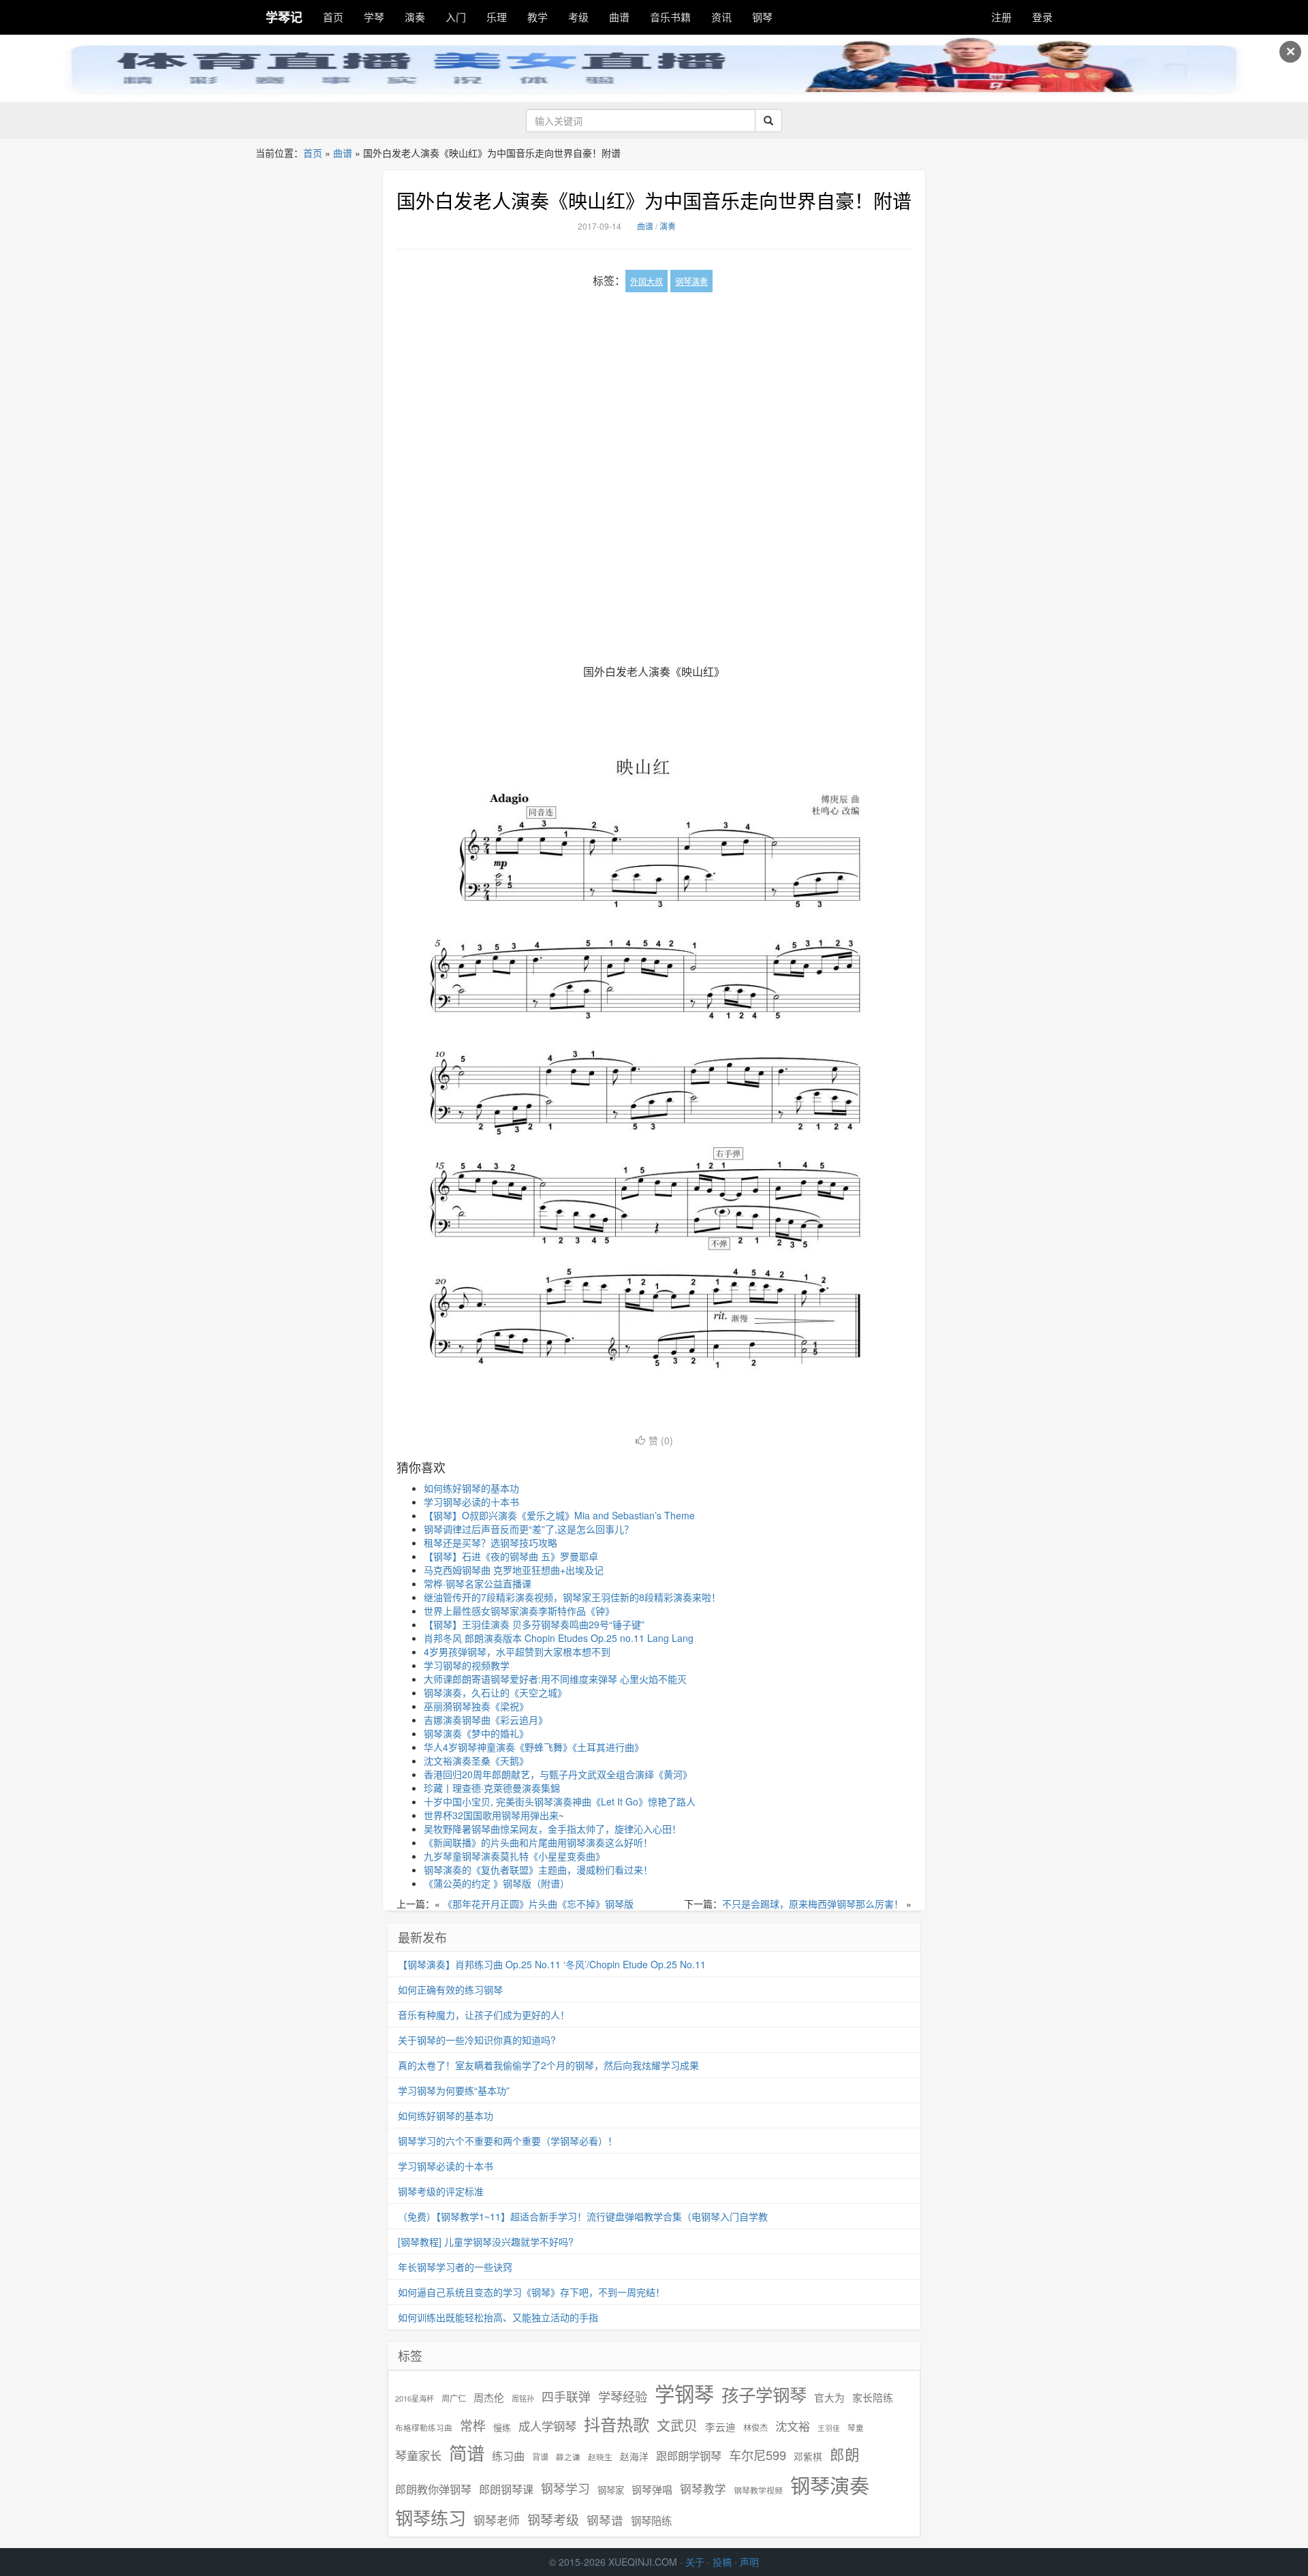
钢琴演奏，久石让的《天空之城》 (495, 1692)
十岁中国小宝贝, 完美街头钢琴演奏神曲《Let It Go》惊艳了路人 (560, 1801)
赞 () (661, 1440)
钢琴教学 (703, 2489)
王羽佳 (829, 2428)
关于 (695, 2562)
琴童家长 (418, 2455)
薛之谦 (568, 2457)
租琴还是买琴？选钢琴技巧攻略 (490, 1542)
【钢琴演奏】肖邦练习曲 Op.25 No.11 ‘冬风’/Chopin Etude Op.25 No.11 (552, 1964)
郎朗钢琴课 (506, 2489)
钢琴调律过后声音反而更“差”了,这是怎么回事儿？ (529, 1529)
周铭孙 (523, 2399)
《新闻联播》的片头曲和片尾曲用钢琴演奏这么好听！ (538, 1842)
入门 (456, 17)
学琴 (374, 17)
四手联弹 (566, 2396)
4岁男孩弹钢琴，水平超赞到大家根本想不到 (517, 1651)
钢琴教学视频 (758, 2490)
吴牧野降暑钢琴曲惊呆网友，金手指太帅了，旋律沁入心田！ (552, 1829)
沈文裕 (793, 2426)
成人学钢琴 (547, 2426)
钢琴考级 (553, 2519)
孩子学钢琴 (764, 2394)
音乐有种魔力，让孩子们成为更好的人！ (484, 2015)
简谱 (467, 2453)
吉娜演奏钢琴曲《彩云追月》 (486, 1720)
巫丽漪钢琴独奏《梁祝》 (476, 1706)
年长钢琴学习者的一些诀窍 (455, 2267)
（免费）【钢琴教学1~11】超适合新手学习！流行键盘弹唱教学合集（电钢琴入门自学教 (583, 2216)
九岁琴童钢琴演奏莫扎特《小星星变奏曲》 (514, 1856)
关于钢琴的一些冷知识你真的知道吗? (477, 2040)
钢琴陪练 (651, 2520)
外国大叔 (647, 281)
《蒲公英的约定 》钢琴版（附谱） (497, 1883)
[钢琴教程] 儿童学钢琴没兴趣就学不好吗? (486, 2241)
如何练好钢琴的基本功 (471, 1488)
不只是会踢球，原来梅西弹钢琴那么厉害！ (813, 1904)
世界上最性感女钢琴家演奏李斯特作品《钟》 (519, 1611)
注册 (1001, 17)
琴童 (856, 2427)
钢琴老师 (497, 2520)
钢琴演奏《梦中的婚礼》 (476, 1733)
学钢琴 (684, 2393)
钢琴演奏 (691, 281)
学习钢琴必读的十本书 (471, 1502)
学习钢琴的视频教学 (467, 1665)
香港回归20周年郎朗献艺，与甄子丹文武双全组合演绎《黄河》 (558, 1774)
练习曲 (508, 2456)
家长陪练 (873, 2397)
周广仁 (454, 2398)
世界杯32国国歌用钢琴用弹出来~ (494, 1815)
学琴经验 (623, 2396)
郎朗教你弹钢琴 (433, 2489)
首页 (333, 17)
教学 (538, 17)
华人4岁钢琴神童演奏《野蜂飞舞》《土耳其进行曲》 (534, 1747)
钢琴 (762, 17)
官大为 (829, 2397)
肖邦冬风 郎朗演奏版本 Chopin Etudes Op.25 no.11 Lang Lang (559, 1638)
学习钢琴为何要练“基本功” (454, 2090)
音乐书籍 (670, 17)
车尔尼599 (758, 2455)
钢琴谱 (605, 2520)
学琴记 (284, 17)
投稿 (722, 2562)
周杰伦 (489, 2397)
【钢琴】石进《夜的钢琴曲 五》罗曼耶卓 (511, 1556)
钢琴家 (611, 2490)
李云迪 (720, 2427)
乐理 (497, 17)
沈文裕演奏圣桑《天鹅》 (476, 1760)
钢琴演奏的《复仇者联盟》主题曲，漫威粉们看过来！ (538, 1869)
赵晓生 (600, 2456)
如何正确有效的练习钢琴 (450, 1989)
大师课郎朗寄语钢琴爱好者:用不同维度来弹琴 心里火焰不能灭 (555, 1679)
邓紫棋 (808, 2456)
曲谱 (619, 17)
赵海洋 (634, 2456)
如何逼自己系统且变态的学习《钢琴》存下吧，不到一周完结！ (531, 2292)
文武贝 (677, 2425)
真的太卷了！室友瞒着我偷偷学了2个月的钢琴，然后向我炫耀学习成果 (548, 2065)
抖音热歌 (617, 2424)
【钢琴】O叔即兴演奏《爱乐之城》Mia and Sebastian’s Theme (559, 1515)
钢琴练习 (431, 2517)
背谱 (540, 2456)
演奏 (415, 17)
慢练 (502, 2427)
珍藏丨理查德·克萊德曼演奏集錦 (492, 1788)
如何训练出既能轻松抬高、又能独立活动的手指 (498, 2317)
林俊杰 (756, 2427)
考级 (578, 17)
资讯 (721, 17)
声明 (749, 2562)
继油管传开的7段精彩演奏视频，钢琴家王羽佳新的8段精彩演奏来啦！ (572, 1597)
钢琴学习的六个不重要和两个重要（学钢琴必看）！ (508, 2141)
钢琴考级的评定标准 (441, 2191)
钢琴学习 (565, 2488)
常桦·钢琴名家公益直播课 (478, 1583)
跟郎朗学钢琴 (689, 2456)
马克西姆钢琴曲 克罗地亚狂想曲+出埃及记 (514, 1570)
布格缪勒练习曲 (424, 2427)
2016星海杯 (415, 2399)
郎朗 (845, 2454)
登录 (1042, 17)
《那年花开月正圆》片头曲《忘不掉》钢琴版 (538, 1904)
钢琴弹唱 (652, 2489)
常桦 (473, 2425)
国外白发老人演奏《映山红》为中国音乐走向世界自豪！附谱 (654, 200)
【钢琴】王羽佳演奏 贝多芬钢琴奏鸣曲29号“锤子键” (534, 1624)
